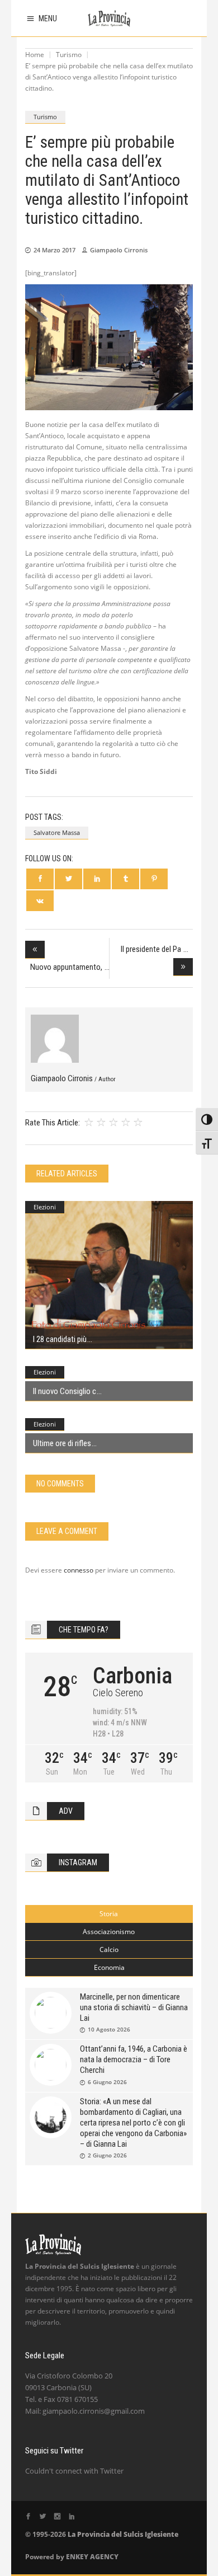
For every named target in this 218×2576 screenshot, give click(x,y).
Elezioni (45, 1207)
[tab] (109, 1914)
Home (35, 55)
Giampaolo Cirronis (119, 250)
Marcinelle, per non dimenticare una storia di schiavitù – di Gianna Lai (134, 2007)
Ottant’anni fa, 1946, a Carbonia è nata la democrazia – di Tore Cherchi (134, 2059)
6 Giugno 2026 (107, 2082)
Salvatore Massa (57, 832)
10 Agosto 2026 (109, 2029)
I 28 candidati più (60, 1339)
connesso (79, 1570)
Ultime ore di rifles (62, 1443)
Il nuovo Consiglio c (65, 1391)
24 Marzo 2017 (54, 250)
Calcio (109, 1949)
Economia (109, 1967)
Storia (109, 1914)
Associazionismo (109, 1932)
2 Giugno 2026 (107, 2155)
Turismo (69, 55)
